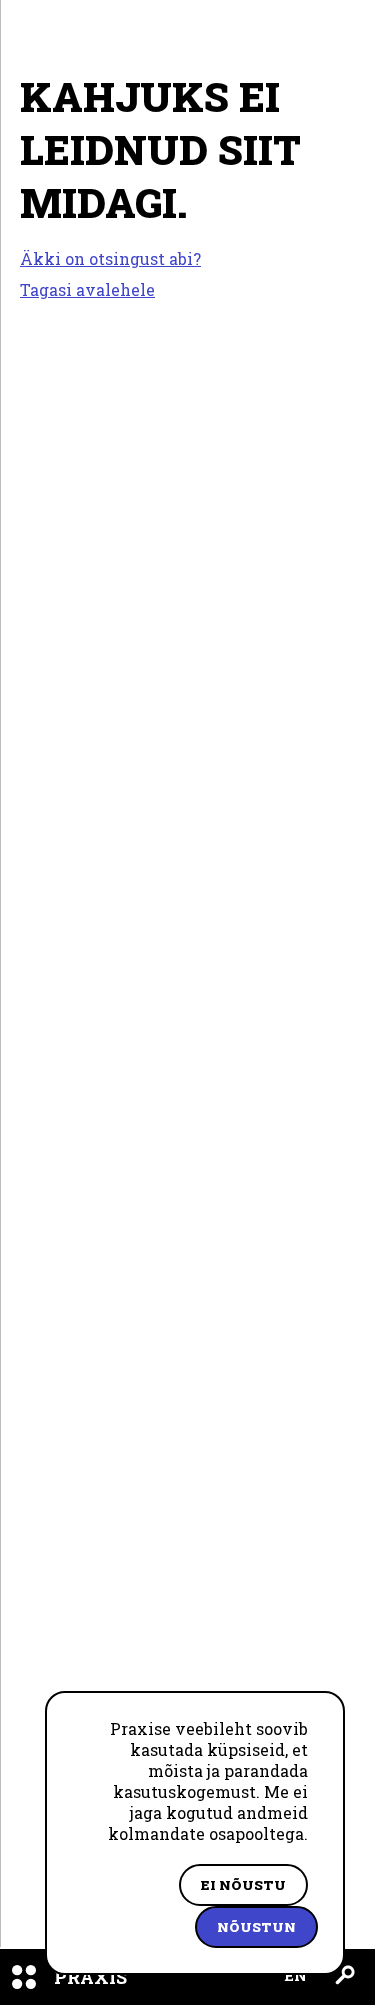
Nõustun (256, 1927)
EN (295, 1975)
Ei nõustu (243, 1885)
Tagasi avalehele (87, 289)
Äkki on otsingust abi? (110, 259)
